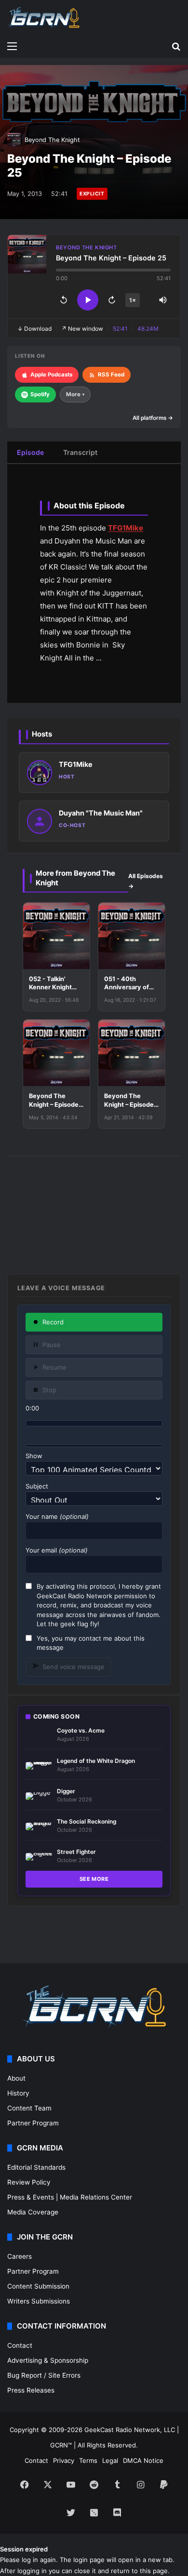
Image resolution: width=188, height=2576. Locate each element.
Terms (88, 2460)
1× (133, 300)
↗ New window (82, 329)
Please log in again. (29, 2560)
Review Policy (29, 2182)
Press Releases (31, 2390)
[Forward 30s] (112, 300)
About (16, 2078)
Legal (110, 2460)
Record (53, 1322)
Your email (57, 1550)
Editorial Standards (36, 2167)
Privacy (64, 2460)
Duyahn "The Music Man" (101, 813)
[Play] (88, 300)
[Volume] (163, 300)
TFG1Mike (126, 528)
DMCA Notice (143, 2460)
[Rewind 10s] (64, 300)
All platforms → (153, 418)
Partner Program (33, 2123)
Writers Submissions (39, 2301)
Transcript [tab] (80, 452)
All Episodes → (146, 881)
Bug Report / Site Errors (44, 2375)
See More (94, 1879)
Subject (37, 1486)
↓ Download (34, 329)
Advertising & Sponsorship (48, 2360)
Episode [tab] (30, 452)
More (75, 394)
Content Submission (38, 2286)
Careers (20, 2256)
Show (34, 1456)
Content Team (29, 2108)
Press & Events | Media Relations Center (70, 2197)
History (18, 2093)
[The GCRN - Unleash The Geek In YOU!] (43, 18)
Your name (57, 1516)
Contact (20, 2345)
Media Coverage (33, 2212)
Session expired (24, 2549)
